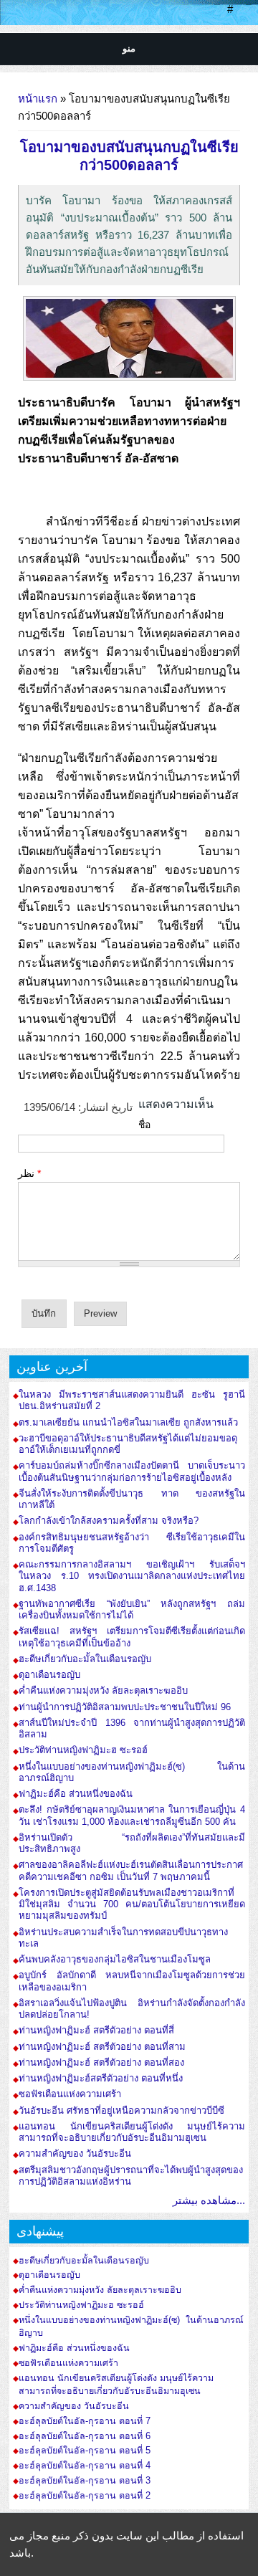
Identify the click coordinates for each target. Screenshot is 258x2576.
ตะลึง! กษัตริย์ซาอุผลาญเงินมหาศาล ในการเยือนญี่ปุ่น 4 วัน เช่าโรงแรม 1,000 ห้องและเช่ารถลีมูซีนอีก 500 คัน (132, 1815)
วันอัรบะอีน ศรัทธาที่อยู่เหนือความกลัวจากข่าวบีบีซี (121, 2110)
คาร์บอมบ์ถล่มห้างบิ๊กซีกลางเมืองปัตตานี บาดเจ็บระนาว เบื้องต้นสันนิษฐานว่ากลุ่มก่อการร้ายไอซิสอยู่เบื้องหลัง (132, 1471)
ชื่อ (144, 1125)
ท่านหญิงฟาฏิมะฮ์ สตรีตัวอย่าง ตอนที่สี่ (96, 2030)
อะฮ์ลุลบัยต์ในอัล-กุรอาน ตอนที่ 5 (85, 2451)
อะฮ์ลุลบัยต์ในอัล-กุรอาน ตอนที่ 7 (85, 2421)
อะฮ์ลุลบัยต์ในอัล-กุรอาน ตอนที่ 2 (85, 2496)
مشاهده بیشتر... (209, 2200)
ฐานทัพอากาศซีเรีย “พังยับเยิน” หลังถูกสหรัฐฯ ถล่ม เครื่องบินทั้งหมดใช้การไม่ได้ (132, 1609)
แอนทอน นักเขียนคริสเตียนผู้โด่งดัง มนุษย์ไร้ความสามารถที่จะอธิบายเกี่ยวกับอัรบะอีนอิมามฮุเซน (132, 2132)
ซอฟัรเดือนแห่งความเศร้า (70, 2094)
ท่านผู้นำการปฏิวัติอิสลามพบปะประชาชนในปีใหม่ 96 (125, 1707)
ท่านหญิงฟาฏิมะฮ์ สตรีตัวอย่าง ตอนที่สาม (102, 2047)
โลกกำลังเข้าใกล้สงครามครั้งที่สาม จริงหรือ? (109, 1521)
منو (129, 48)
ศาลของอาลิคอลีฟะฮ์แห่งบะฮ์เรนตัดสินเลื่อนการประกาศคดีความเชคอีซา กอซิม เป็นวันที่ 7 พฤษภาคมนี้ (131, 1870)
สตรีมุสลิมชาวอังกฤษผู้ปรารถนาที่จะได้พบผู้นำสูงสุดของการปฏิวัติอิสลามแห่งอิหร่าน (131, 2176)
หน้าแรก (38, 99)
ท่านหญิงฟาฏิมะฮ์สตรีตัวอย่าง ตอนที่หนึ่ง (101, 2078)
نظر (29, 1173)
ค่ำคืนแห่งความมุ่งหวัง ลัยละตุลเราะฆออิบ (103, 1690)
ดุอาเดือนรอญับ (49, 1675)
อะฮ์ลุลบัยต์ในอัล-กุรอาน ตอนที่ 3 (85, 2481)
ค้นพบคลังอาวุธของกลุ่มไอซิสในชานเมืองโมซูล (115, 1959)
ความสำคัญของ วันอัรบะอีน (75, 2153)
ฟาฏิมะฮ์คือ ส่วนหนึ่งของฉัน (76, 1794)
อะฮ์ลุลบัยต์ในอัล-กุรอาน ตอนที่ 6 (85, 2436)
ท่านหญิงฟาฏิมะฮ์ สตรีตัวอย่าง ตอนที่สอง (101, 2062)
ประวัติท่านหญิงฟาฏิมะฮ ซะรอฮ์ (83, 1750)
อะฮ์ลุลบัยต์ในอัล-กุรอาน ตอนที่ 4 (85, 2466)
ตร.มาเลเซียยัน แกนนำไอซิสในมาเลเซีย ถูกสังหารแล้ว (128, 1422)
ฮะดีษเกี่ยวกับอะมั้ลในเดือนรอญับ (85, 1659)
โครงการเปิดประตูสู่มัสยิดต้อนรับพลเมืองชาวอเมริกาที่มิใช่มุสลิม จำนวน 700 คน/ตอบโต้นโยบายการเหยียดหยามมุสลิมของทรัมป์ (132, 1904)
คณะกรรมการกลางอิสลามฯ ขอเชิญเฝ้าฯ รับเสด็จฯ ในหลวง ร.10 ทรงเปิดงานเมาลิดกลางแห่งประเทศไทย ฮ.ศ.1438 (132, 1576)
